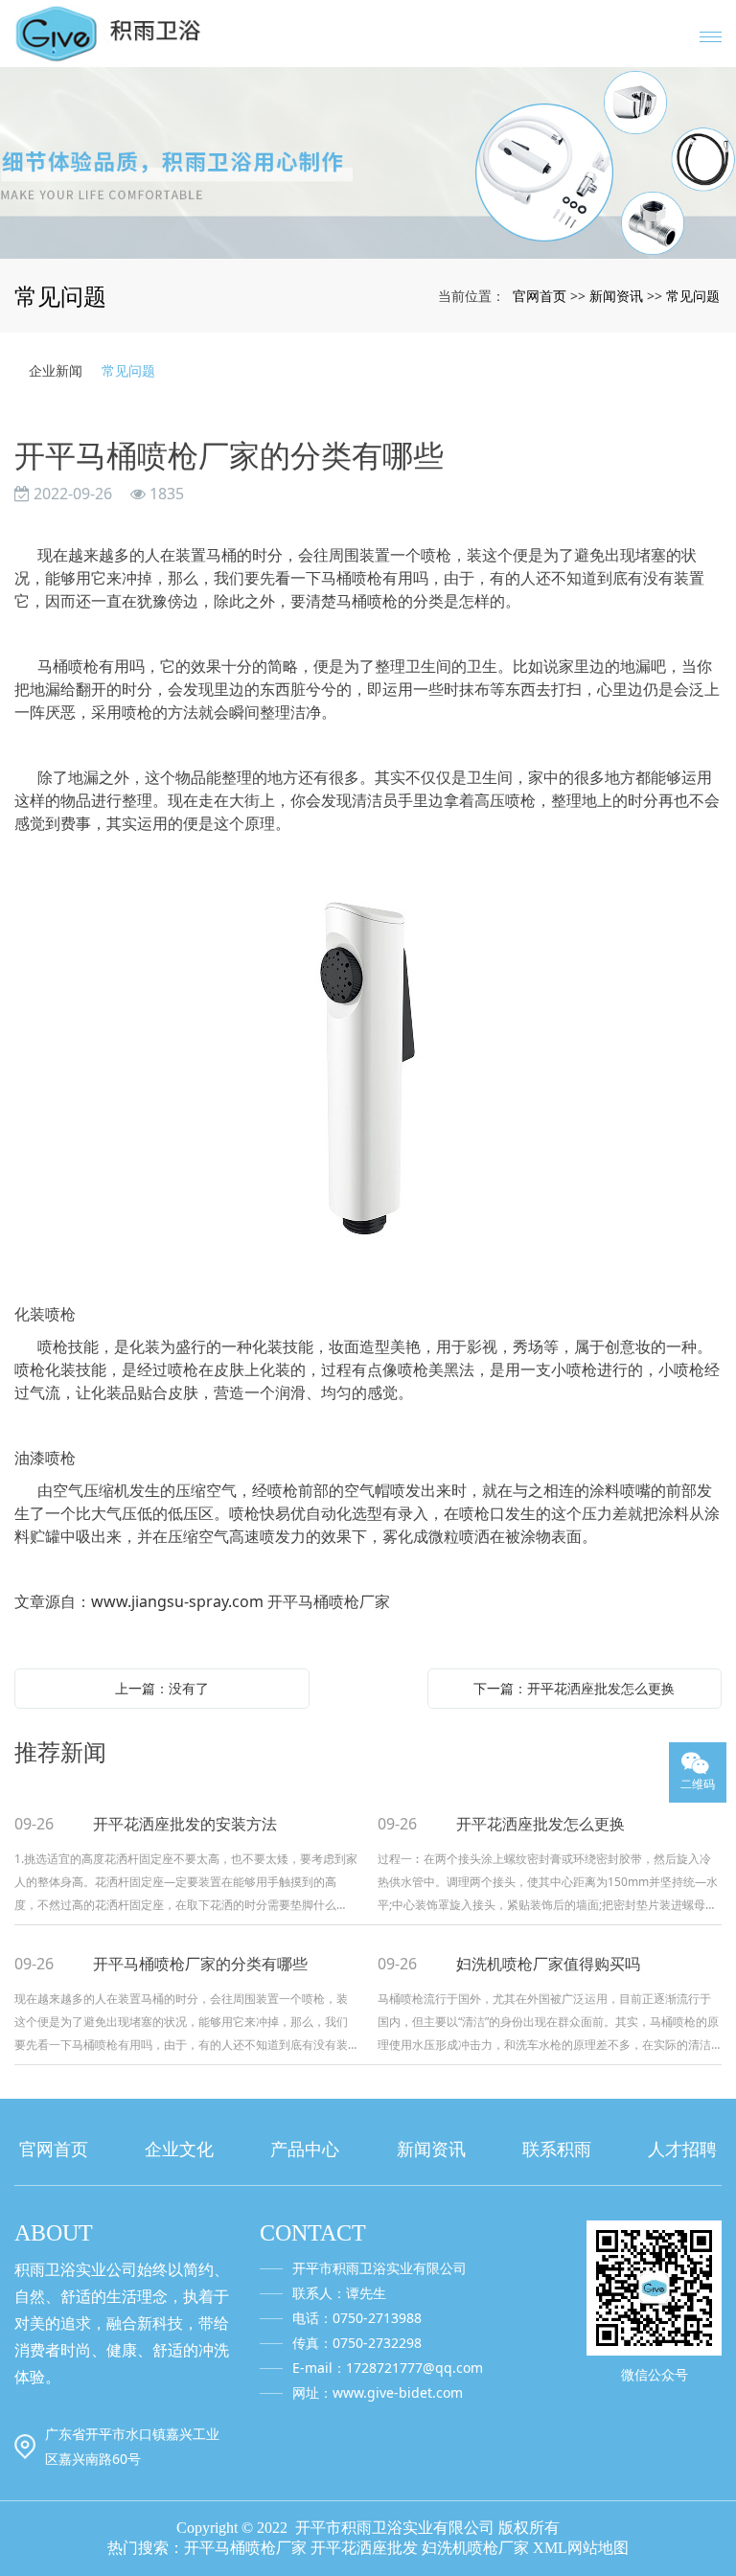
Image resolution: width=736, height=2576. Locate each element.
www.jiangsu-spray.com (177, 1601)
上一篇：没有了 (162, 1688)
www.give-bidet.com (398, 2392)
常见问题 (693, 296)
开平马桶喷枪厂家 (245, 2548)
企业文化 (179, 2149)
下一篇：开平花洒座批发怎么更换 (574, 1688)
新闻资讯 (616, 296)
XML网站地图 (581, 2548)
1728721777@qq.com (414, 2368)
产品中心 (305, 2149)
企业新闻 (56, 370)
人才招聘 (682, 2149)
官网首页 (540, 296)
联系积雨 (557, 2149)
